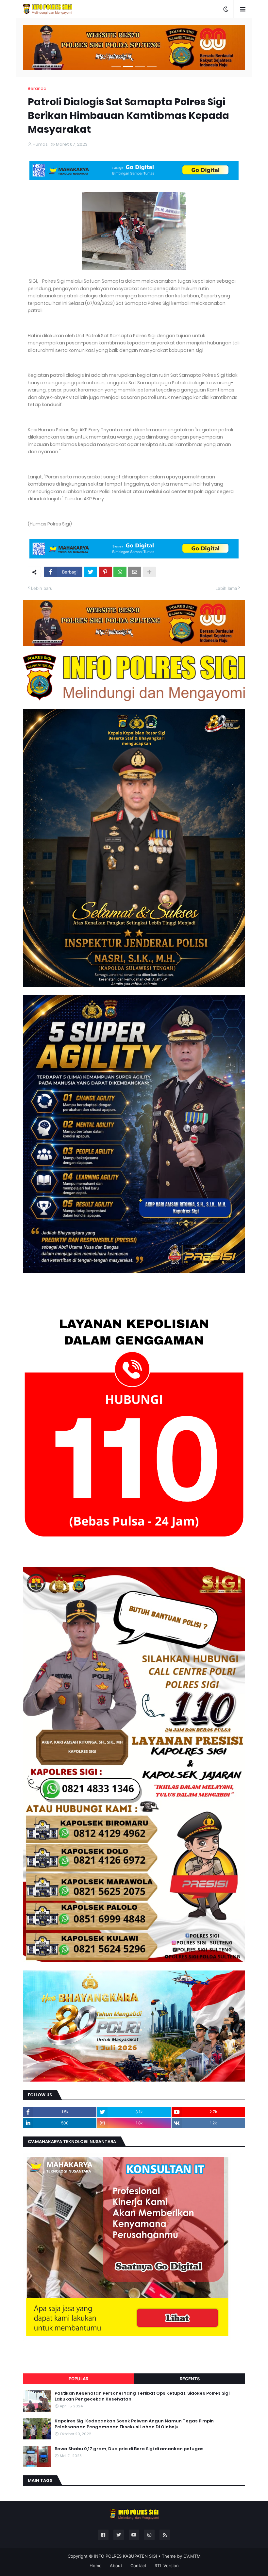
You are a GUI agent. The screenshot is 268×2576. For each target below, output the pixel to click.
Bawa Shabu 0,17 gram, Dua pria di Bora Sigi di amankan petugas (129, 2449)
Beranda (37, 88)
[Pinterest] (105, 572)
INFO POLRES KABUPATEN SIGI (126, 2556)
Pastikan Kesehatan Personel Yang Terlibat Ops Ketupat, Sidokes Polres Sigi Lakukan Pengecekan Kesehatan (142, 2396)
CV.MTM (192, 2556)
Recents (190, 2379)
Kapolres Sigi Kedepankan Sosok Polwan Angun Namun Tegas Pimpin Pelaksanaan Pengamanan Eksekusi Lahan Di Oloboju (134, 2424)
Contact (138, 2566)
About (116, 2566)
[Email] (135, 572)
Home (96, 2566)
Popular (78, 2379)
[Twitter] (91, 572)
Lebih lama (226, 588)
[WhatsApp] (120, 572)
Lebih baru (42, 588)
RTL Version (167, 2566)
